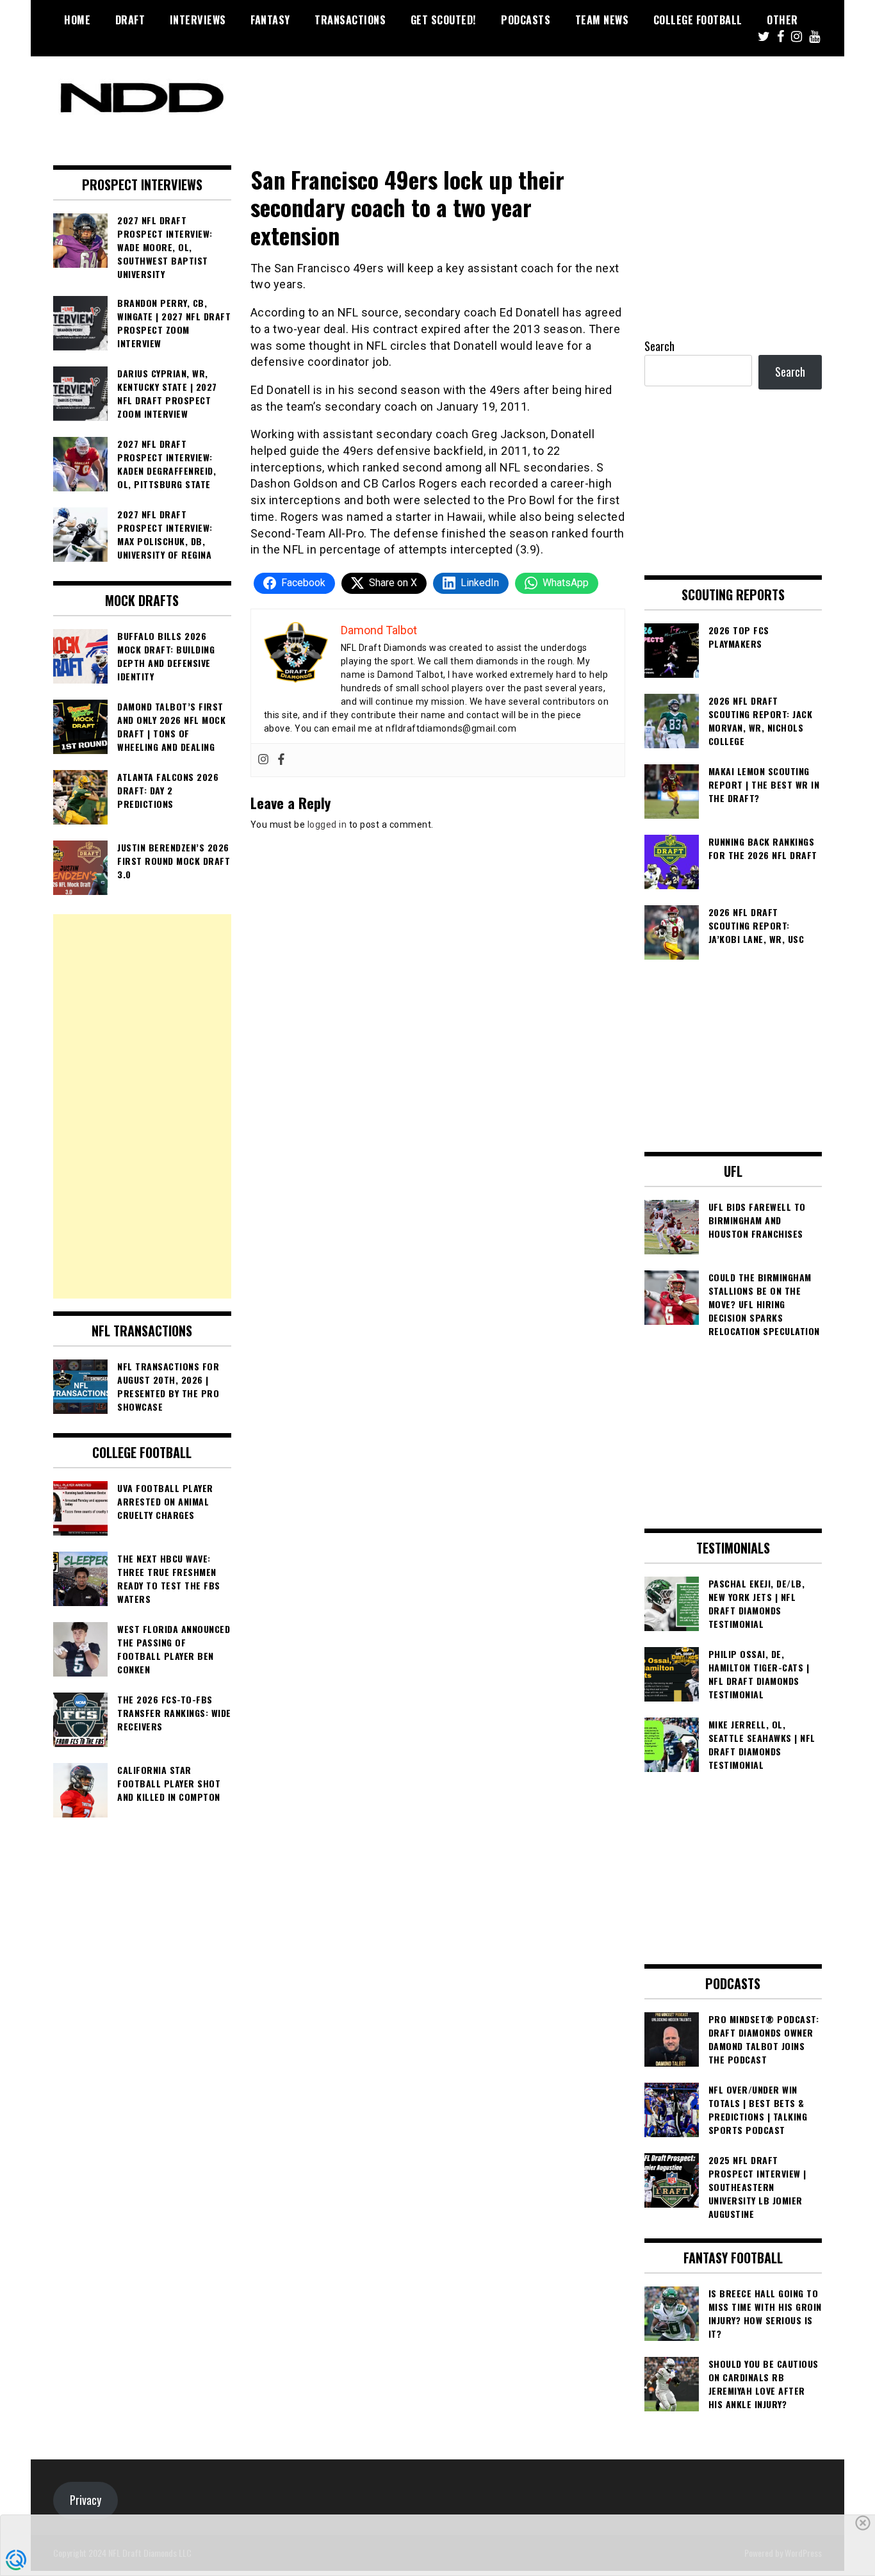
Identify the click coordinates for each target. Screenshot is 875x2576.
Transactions (350, 20)
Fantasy (270, 20)
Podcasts (526, 20)
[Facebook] (281, 760)
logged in (327, 824)
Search (659, 346)
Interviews (198, 20)
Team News (602, 20)
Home (77, 20)
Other (782, 20)
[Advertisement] (142, 1106)
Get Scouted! (444, 20)
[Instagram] (263, 760)
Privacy (86, 2500)
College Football (698, 20)
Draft (130, 20)
